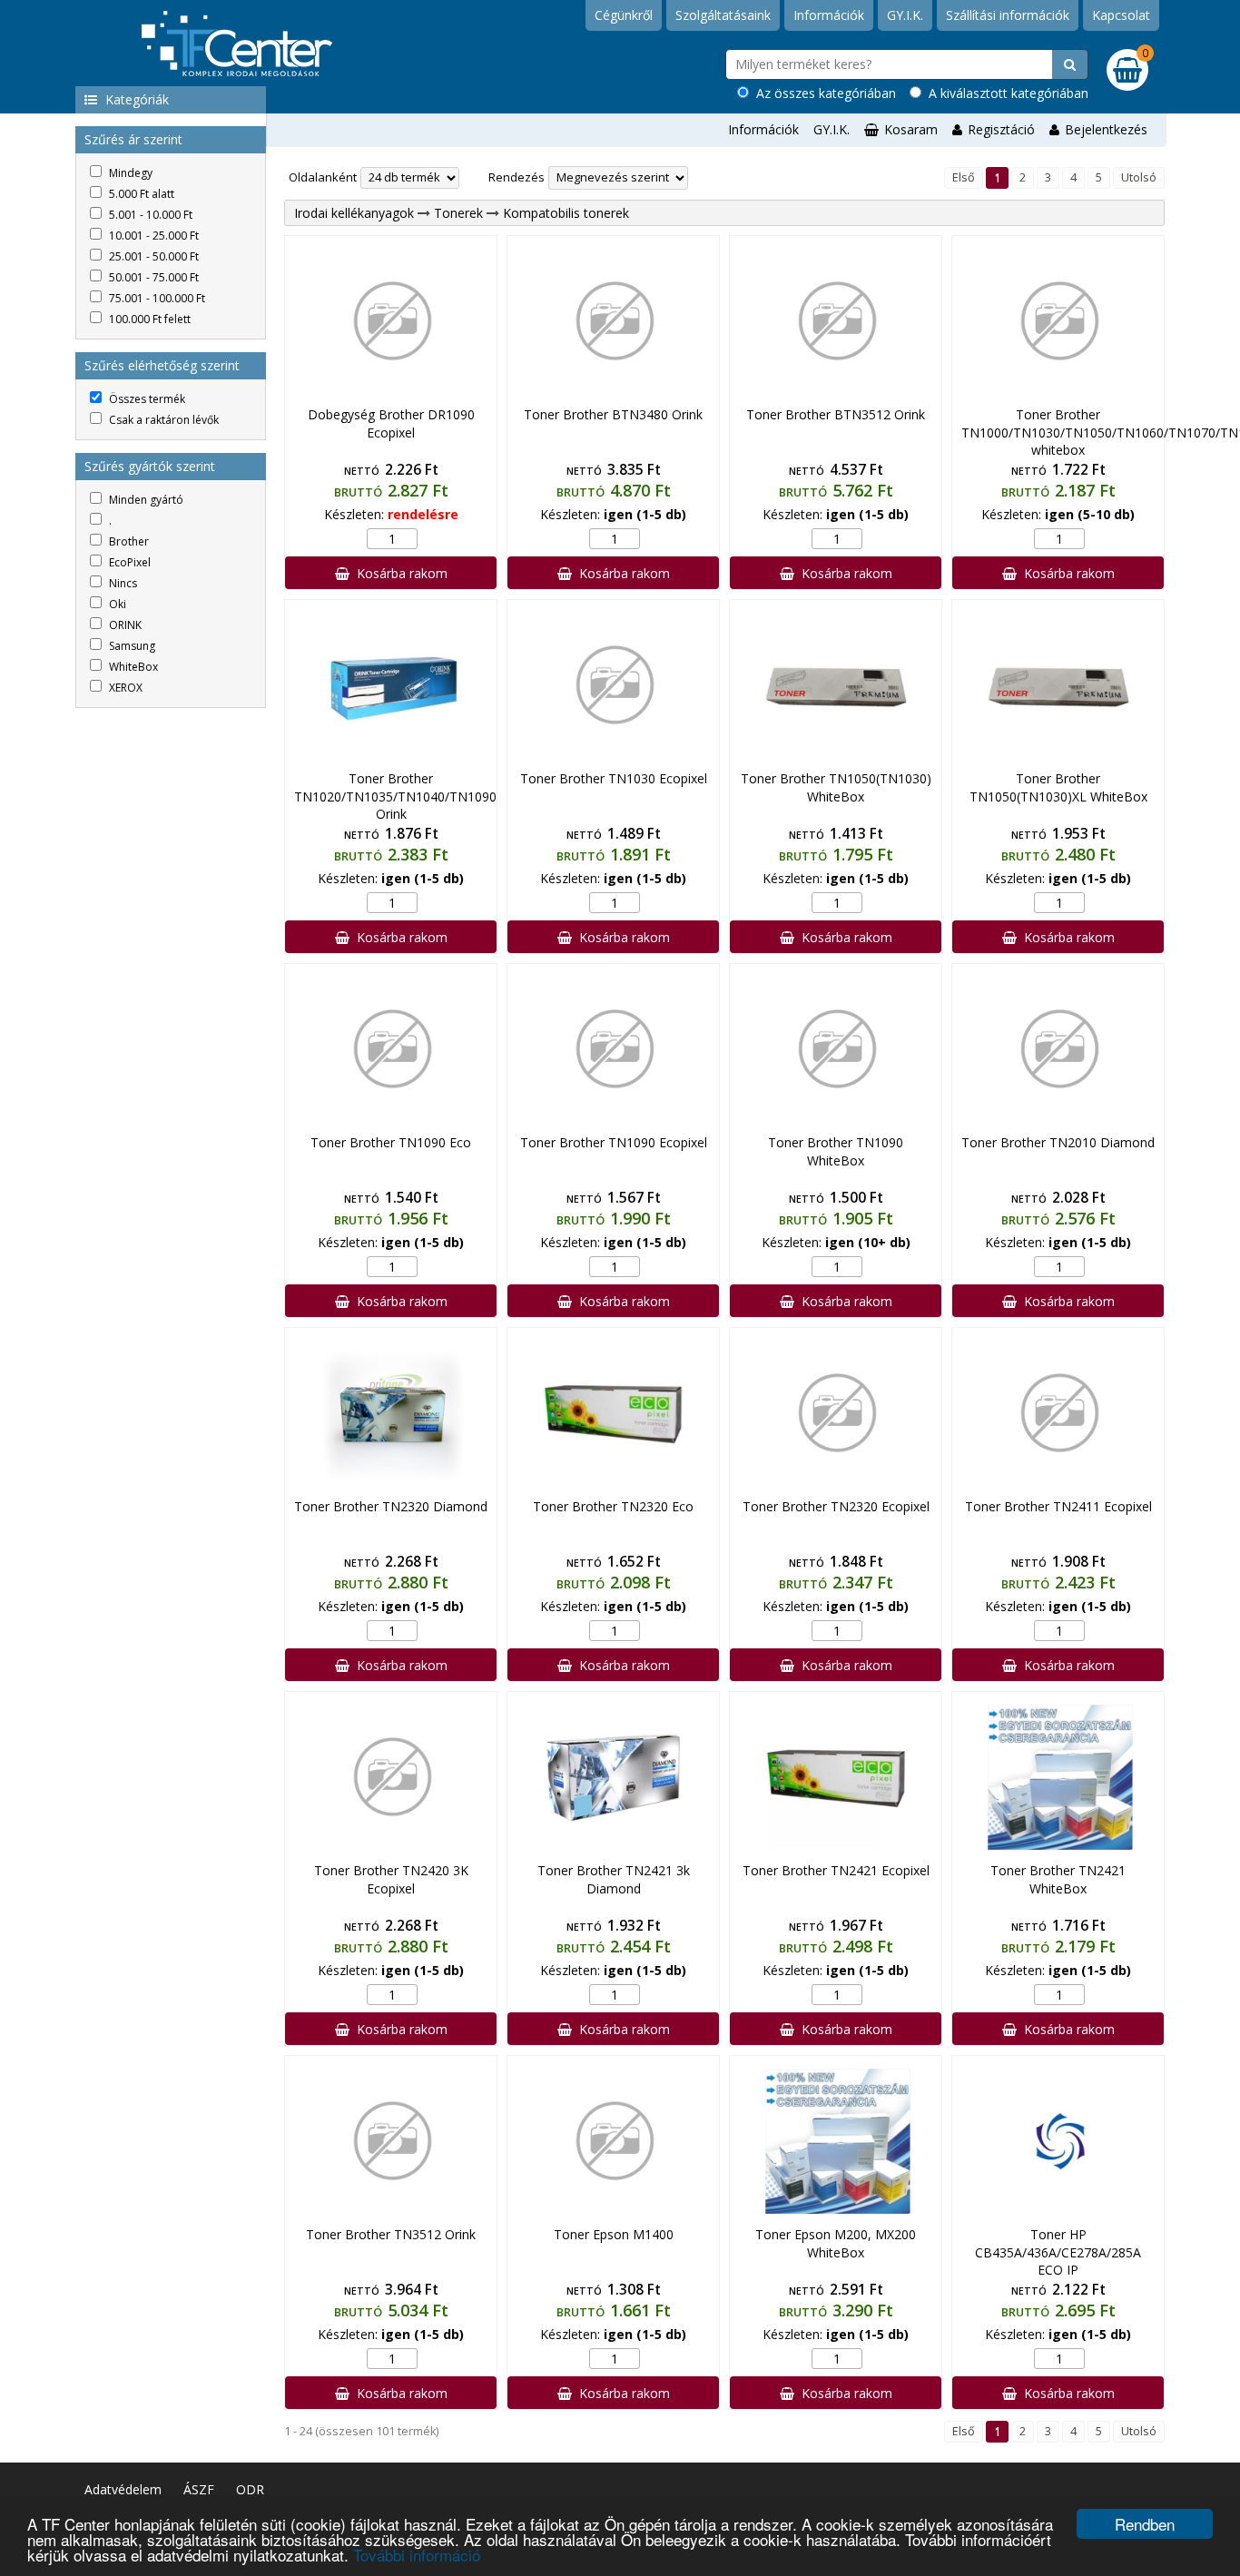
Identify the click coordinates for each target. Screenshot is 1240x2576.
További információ (417, 2555)
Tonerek (458, 213)
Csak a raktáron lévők (162, 420)
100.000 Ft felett (148, 319)
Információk (829, 15)
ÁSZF (199, 2489)
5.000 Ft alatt (140, 194)
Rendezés (517, 177)
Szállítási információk (1008, 15)
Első (964, 177)
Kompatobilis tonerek (566, 213)
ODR (250, 2489)
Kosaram (911, 129)
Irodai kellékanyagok (354, 213)
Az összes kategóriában (822, 93)
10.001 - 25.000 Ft (153, 236)
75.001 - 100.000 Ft (156, 298)
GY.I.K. (905, 15)
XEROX (124, 688)
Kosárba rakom (399, 573)
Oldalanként (323, 177)
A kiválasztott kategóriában (1005, 93)
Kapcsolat (1121, 15)
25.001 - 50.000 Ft (153, 256)
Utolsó (1139, 177)
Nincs (122, 583)
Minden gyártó (145, 500)
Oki (116, 604)
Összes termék (146, 399)
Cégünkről (624, 15)
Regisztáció (1001, 129)
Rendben (1145, 2524)
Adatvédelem (123, 2489)
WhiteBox (132, 667)
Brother (128, 541)
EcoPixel (128, 562)
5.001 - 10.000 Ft (149, 215)
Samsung (131, 646)
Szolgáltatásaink (723, 15)
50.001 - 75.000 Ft (153, 277)
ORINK (124, 625)
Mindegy (129, 173)
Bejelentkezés (1106, 129)
